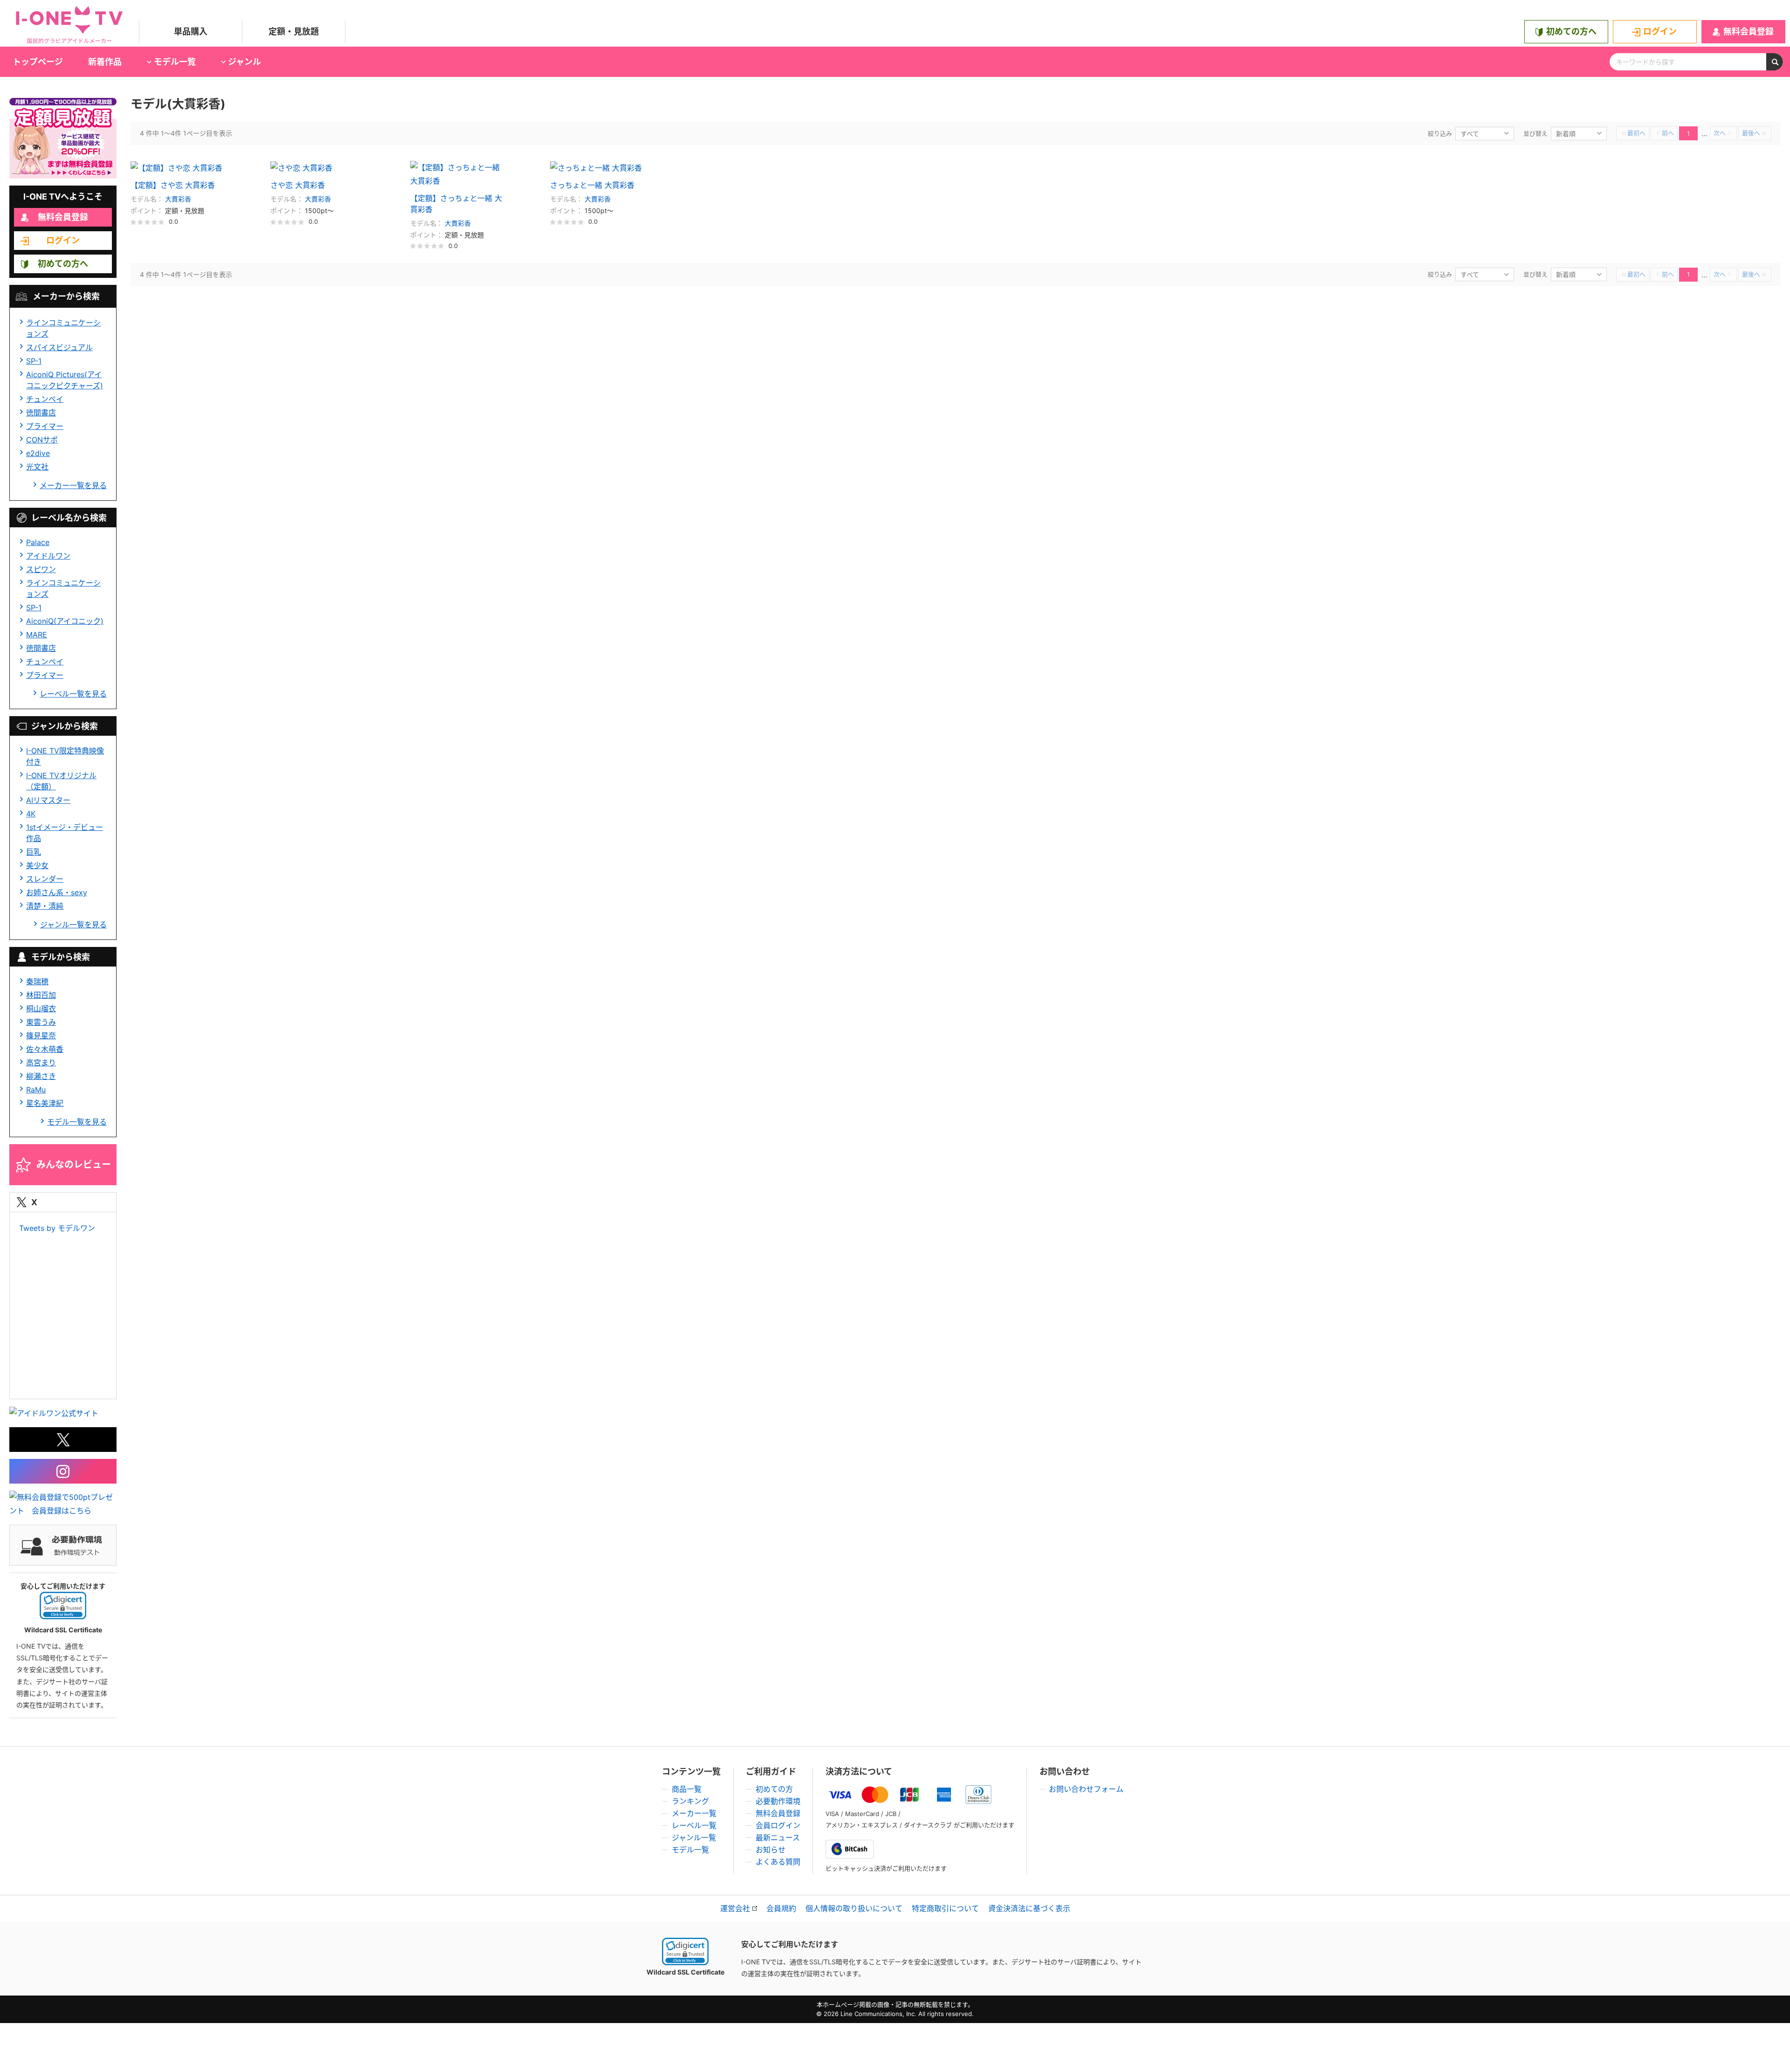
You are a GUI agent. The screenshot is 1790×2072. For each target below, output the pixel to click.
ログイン (1660, 31)
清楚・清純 (45, 906)
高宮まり (41, 1063)
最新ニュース (778, 1837)
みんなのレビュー (74, 1165)
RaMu (36, 1090)
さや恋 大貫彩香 (298, 185)
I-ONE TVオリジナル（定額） (61, 781)
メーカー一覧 (694, 1813)
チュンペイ (45, 399)
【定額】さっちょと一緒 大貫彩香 (456, 204)
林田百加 (41, 995)
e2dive (38, 453)
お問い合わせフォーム (1086, 1789)
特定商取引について (945, 1908)
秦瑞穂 (37, 981)
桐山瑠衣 (41, 1008)
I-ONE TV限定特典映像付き (65, 756)
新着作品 (105, 62)
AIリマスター (48, 800)
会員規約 (781, 1908)
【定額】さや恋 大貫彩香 (173, 185)
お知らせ (771, 1850)
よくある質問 (778, 1862)
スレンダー (45, 879)
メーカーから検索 (66, 296)
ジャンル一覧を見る (73, 925)
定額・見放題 (294, 31)
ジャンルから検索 (65, 726)
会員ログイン (778, 1825)
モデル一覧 (690, 1850)
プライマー (45, 426)
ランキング (690, 1801)
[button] (63, 1606)
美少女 (37, 865)
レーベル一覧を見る (73, 694)
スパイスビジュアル (59, 347)
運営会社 (735, 1908)
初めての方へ (1571, 31)
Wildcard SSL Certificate (685, 1972)
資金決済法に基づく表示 (1029, 1908)
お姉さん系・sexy (57, 892)
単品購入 (191, 31)
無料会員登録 (1749, 31)
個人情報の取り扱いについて (854, 1908)
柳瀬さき (41, 1076)
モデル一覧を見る (77, 1122)
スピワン (41, 569)
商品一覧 (687, 1789)
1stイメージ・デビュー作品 (65, 833)
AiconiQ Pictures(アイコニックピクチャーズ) (65, 380)
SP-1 (34, 361)
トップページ (38, 62)
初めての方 (774, 1789)
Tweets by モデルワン (57, 1228)
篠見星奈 (41, 1036)
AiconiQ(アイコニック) (65, 621)
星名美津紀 (45, 1103)
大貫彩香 (178, 199)
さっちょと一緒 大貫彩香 (592, 185)
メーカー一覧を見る (73, 485)
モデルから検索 (61, 957)
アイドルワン (48, 556)
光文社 (37, 467)
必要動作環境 (778, 1801)
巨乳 (34, 852)
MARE (37, 635)
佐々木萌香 (45, 1049)
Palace (38, 542)
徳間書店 (41, 413)
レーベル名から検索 (69, 518)
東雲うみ (41, 1022)
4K (31, 814)
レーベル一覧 (694, 1825)
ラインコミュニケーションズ (63, 328)
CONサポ (42, 440)
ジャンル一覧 (694, 1837)
